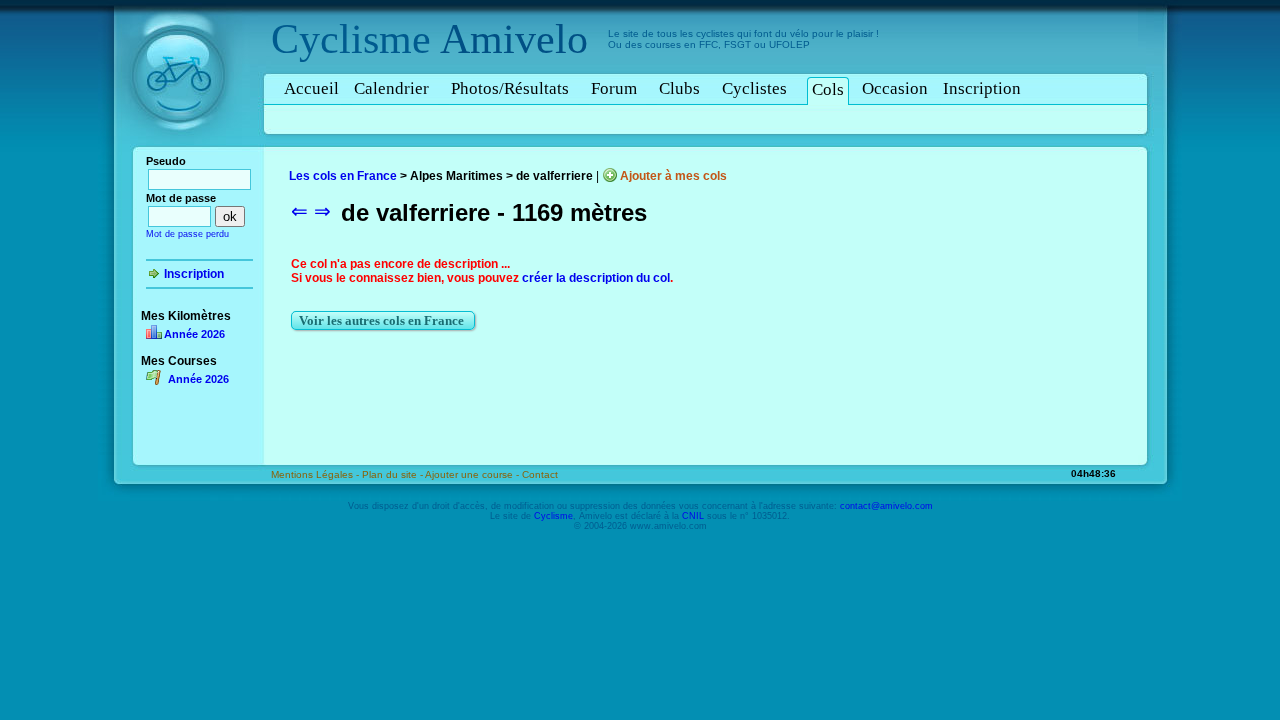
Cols (828, 89)
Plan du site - (393, 474)
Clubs (679, 88)
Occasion (895, 88)
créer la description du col (596, 278)
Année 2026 (194, 334)
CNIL (693, 516)
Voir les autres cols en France (383, 320)
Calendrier (391, 88)
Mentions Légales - (316, 474)
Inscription (982, 88)
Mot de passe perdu (187, 234)
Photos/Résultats (510, 88)
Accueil (311, 88)
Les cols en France (343, 176)
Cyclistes (754, 88)
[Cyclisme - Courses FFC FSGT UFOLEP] (184, 151)
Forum (614, 88)
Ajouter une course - (473, 474)
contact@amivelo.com (886, 506)
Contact (540, 474)
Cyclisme (351, 39)
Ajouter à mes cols (673, 176)
